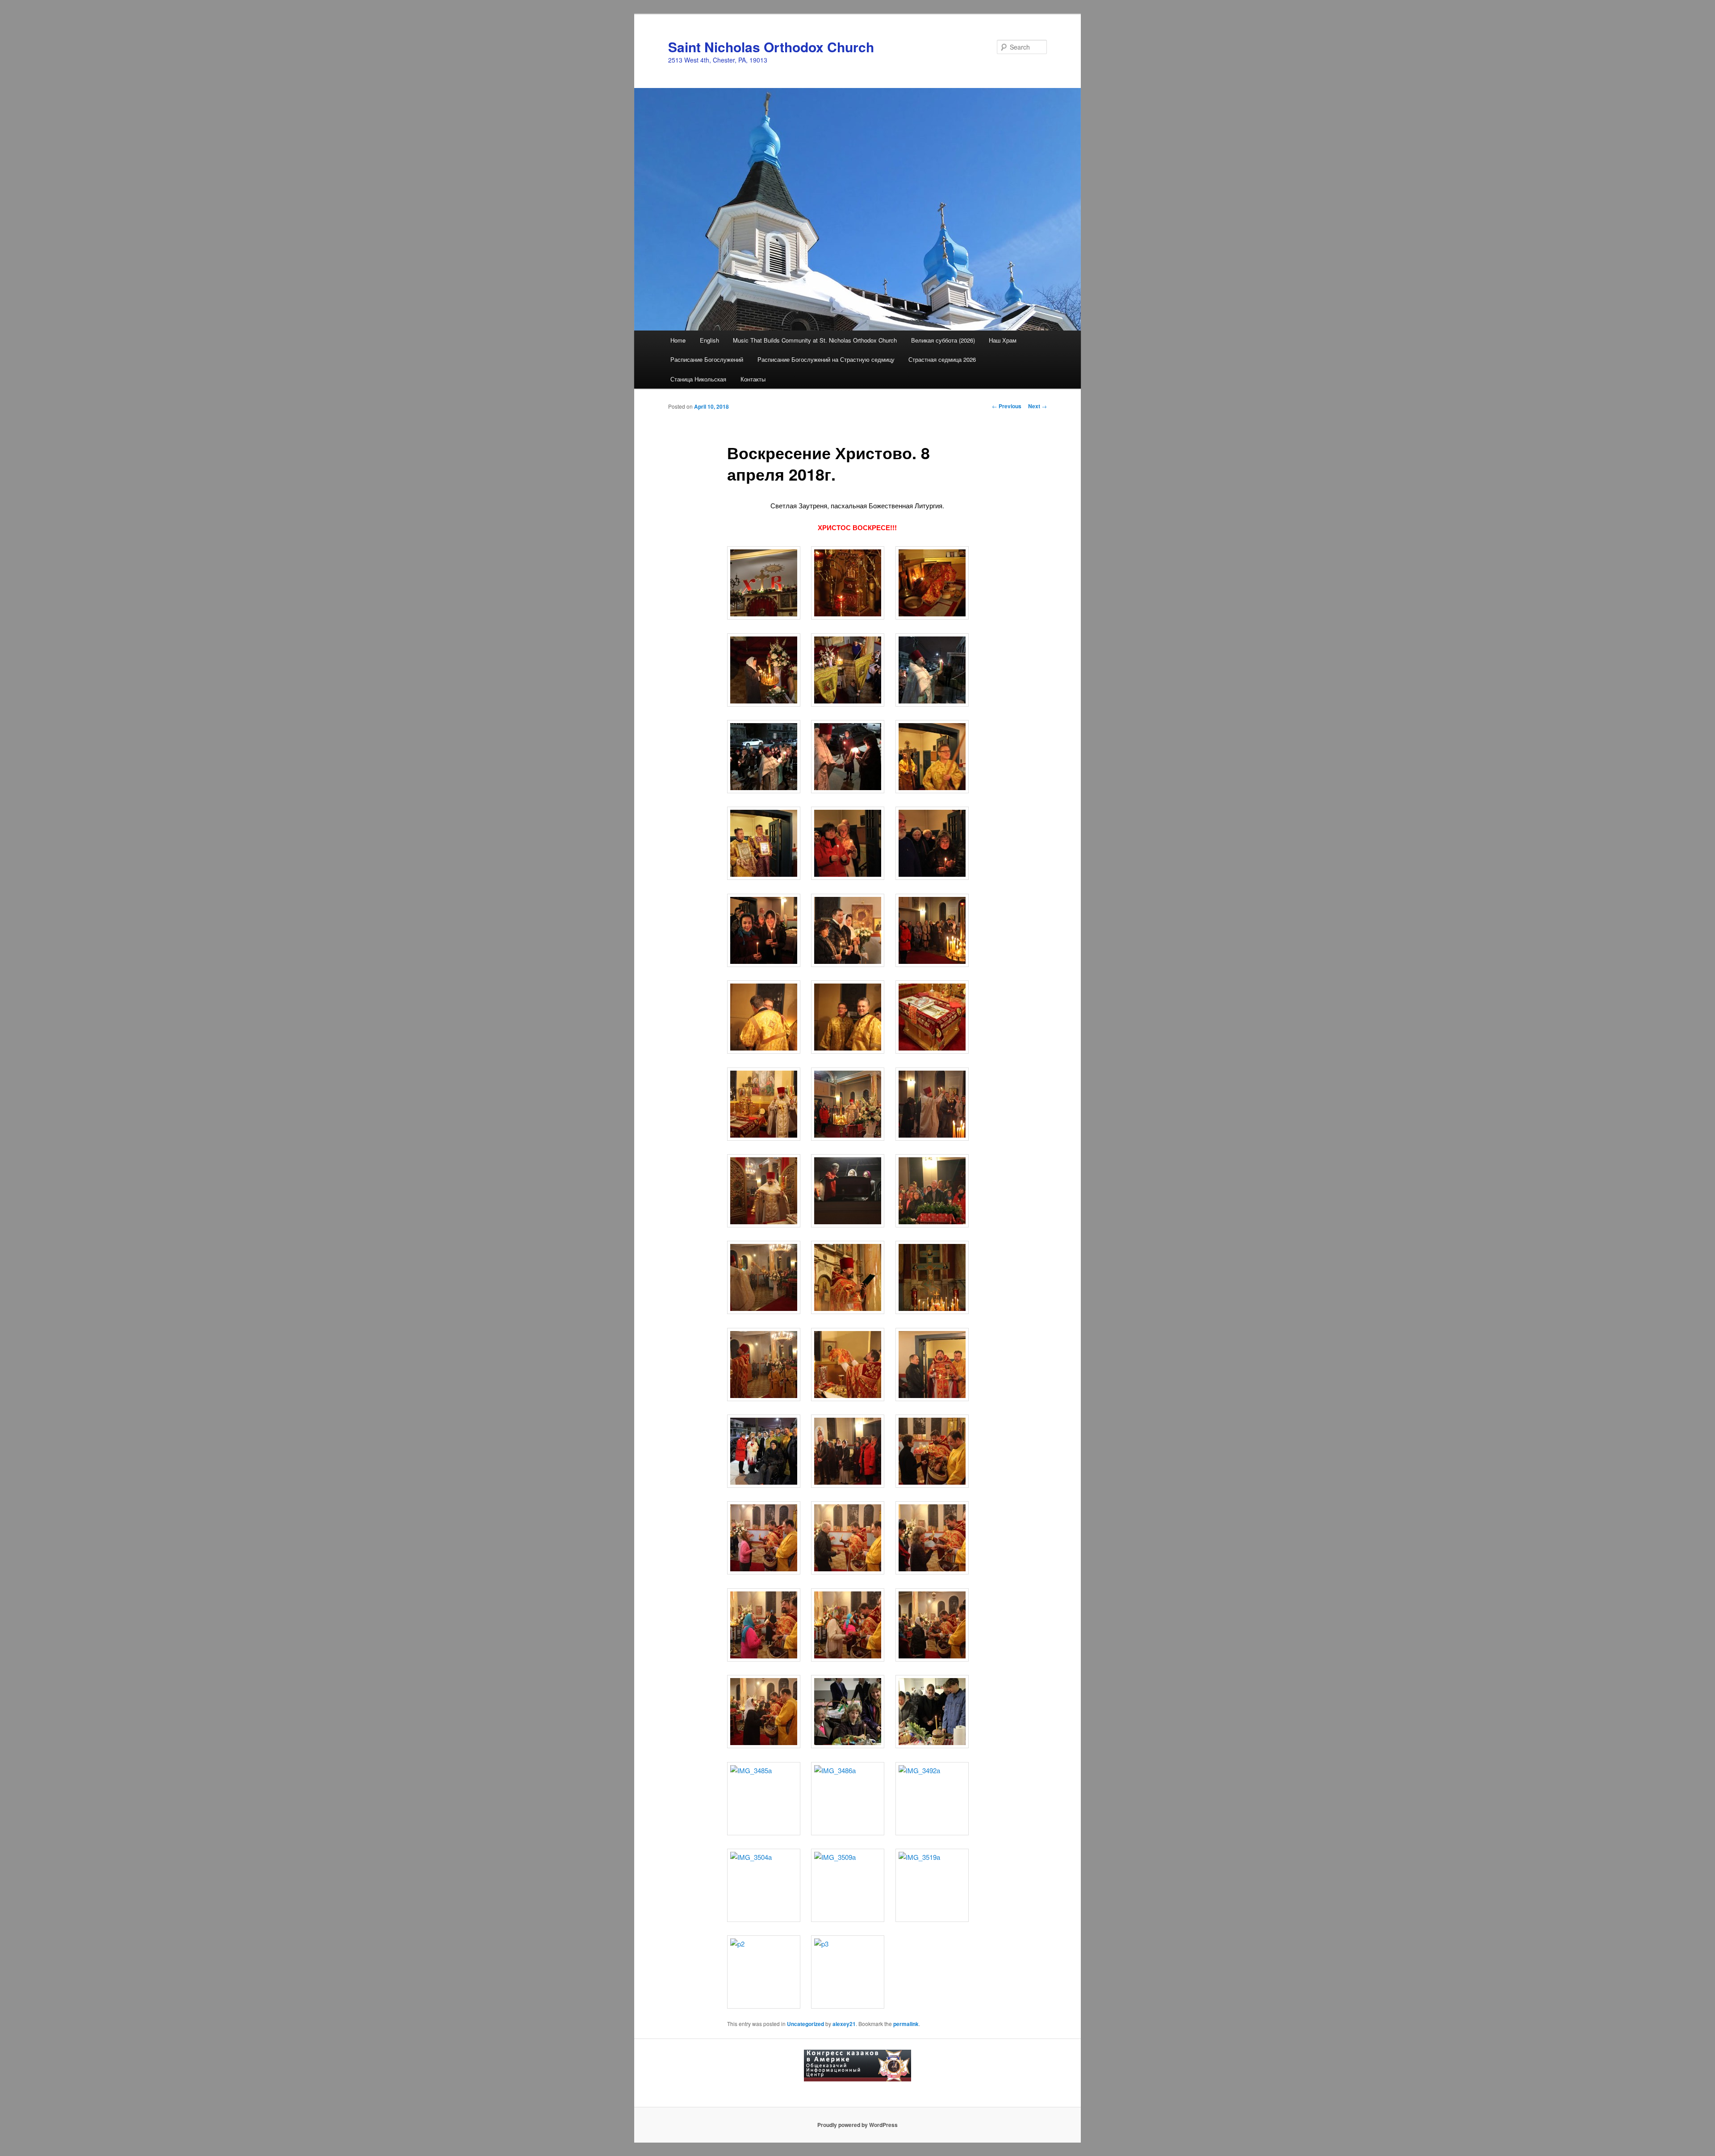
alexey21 (844, 2024)
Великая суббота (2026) (943, 340)
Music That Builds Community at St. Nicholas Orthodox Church (815, 340)
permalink (906, 2024)
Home (678, 340)
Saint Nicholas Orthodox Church (771, 47)
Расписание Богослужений (707, 359)
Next (1037, 406)
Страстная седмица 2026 (942, 359)
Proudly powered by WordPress (857, 2125)
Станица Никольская (698, 379)
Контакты (753, 379)
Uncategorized (805, 2024)
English (709, 340)
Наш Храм (1003, 340)
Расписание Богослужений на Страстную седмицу (826, 359)
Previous (1007, 406)
